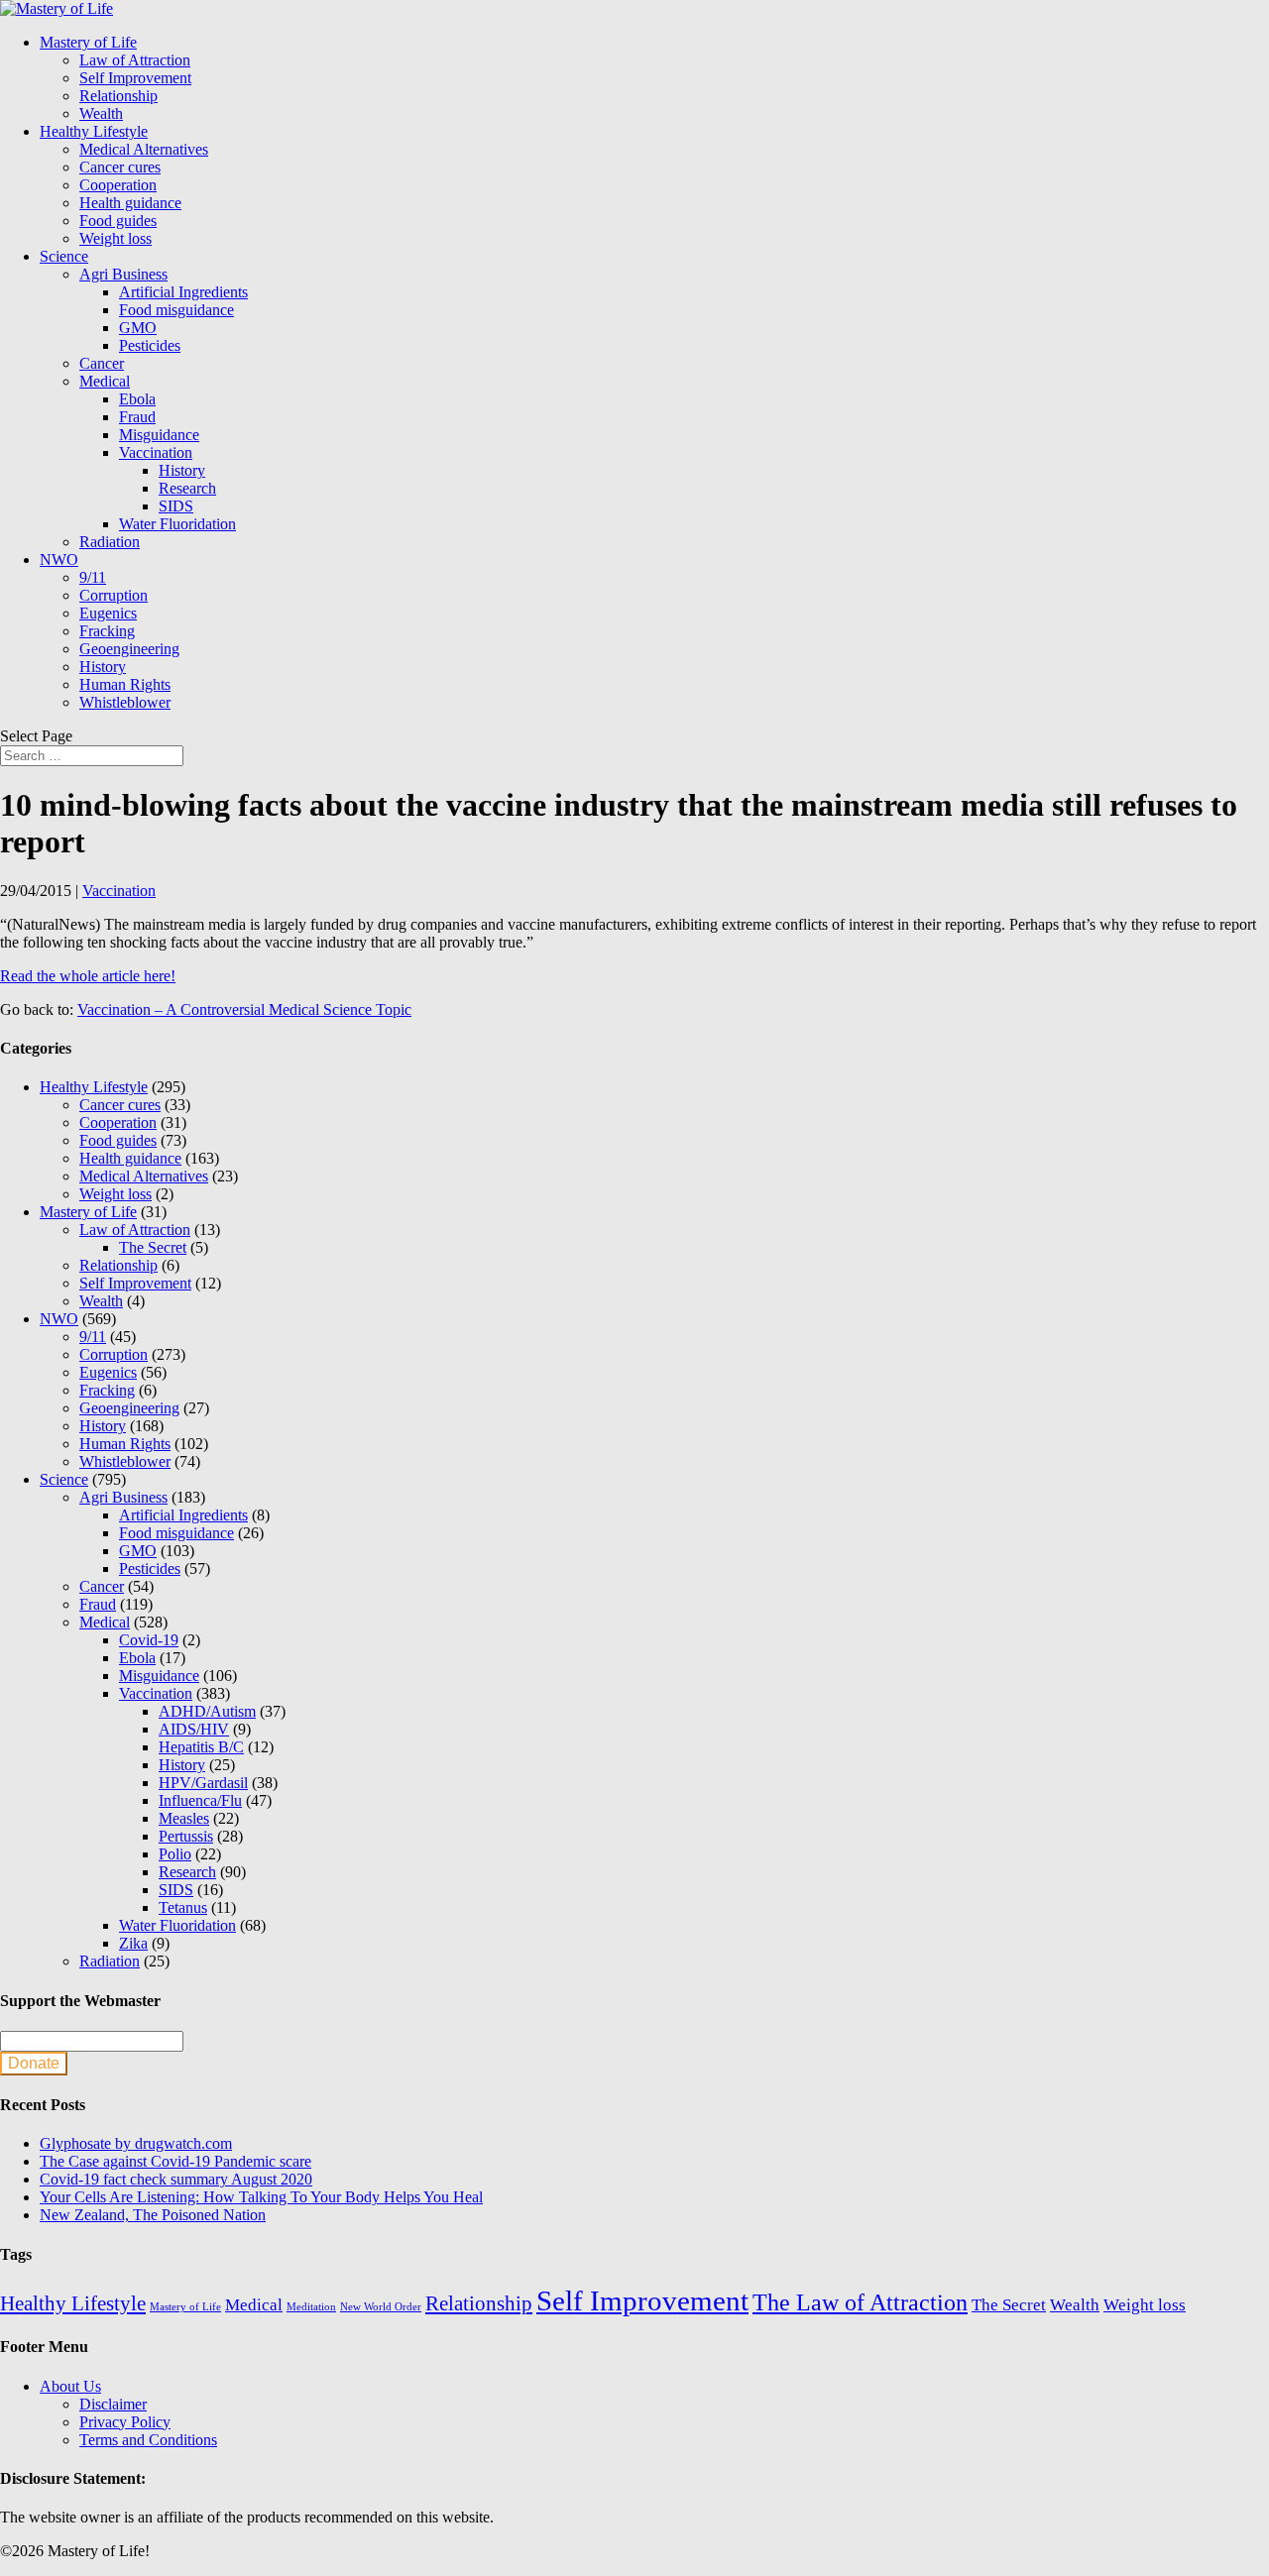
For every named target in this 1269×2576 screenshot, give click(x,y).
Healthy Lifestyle (94, 131)
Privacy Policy (125, 2422)
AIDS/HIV (194, 1729)
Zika (133, 1943)
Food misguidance (176, 310)
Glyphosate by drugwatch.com (136, 2143)
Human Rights (125, 684)
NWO (59, 560)
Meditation (311, 2307)
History (182, 470)
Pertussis (186, 1836)
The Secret (153, 1247)
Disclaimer (113, 2404)
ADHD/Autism (207, 1711)
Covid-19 (149, 1640)
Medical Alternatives (144, 149)
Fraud (137, 417)
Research (187, 488)
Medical (105, 381)
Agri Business (123, 274)
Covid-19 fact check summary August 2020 (176, 2179)
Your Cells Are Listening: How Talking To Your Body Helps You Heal (261, 2197)
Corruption (114, 595)
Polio (175, 1854)
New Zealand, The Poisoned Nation (153, 2215)
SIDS (176, 506)
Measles (184, 1818)
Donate (34, 2063)
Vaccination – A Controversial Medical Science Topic (244, 1009)
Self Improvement (135, 78)
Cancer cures (120, 167)
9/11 (93, 577)
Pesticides (150, 345)
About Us (70, 2386)
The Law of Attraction (860, 2302)
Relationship (118, 96)
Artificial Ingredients (183, 292)
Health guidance (130, 203)
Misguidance (159, 435)
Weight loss (115, 238)
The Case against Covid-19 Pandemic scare (175, 2161)
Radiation (110, 542)
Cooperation (118, 185)
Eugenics (108, 613)
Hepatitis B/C (201, 1747)
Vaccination (156, 452)
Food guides (118, 221)
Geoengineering (129, 649)
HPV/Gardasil (203, 1783)
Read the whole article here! (88, 976)
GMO (138, 328)
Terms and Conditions (148, 2440)
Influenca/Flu (200, 1800)
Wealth (101, 113)
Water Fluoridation (177, 524)
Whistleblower (125, 702)
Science (64, 256)
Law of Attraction (135, 60)
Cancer (102, 363)
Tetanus (183, 1907)
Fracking (107, 631)
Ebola (137, 399)
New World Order (381, 2307)
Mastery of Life (88, 42)
